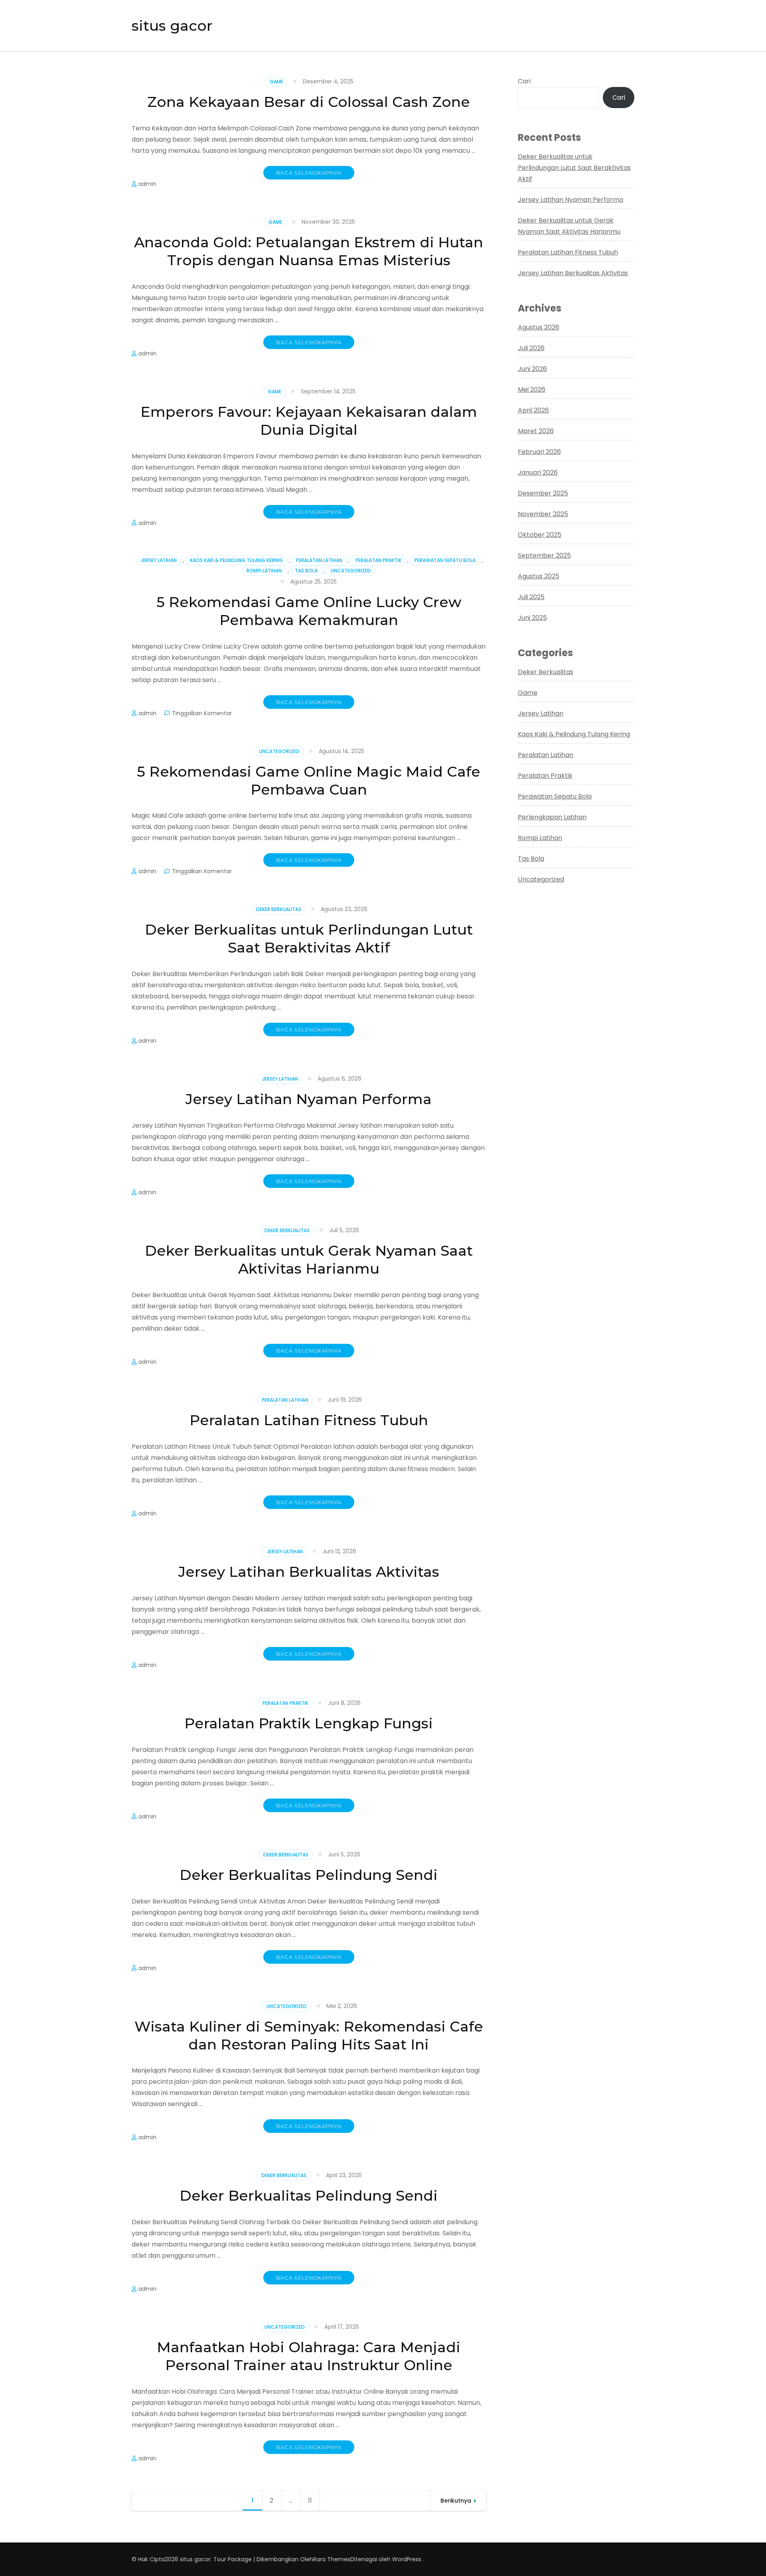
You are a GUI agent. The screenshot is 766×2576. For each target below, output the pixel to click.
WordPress (407, 2559)
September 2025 (544, 555)
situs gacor (172, 26)
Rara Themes (332, 2559)
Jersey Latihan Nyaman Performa (309, 1099)
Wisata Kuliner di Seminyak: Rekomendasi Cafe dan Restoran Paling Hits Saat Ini (309, 2035)
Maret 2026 (536, 431)
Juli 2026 (531, 348)
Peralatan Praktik (378, 560)
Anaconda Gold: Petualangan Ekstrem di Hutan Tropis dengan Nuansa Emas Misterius (309, 251)
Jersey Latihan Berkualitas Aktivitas (309, 1572)
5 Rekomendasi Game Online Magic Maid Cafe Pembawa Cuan (309, 780)
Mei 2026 (532, 390)
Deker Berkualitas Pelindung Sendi (309, 1875)
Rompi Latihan (264, 571)
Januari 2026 (538, 472)
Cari (524, 81)
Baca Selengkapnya (309, 173)
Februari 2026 (539, 452)
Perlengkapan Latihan (552, 817)
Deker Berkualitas (279, 909)
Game (276, 82)
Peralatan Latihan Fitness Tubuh (309, 1420)
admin (147, 184)
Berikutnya (456, 2501)
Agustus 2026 (539, 327)
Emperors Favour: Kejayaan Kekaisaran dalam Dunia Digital (309, 421)
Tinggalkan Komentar (202, 713)
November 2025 (543, 514)
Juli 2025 (531, 597)
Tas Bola (306, 571)
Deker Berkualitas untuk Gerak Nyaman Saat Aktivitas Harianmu (309, 1259)
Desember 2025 (543, 493)
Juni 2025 (532, 618)
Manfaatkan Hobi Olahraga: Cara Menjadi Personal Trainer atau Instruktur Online (309, 2356)
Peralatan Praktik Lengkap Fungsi (309, 1723)
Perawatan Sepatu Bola (445, 560)
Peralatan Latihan (319, 560)
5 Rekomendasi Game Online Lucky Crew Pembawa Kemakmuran (309, 611)
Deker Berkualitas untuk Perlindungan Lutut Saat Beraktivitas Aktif (309, 938)
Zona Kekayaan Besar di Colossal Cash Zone (309, 102)
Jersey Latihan (159, 560)
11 (314, 2500)
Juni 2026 (532, 369)
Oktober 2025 (540, 535)
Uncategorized (351, 571)
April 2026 (533, 410)
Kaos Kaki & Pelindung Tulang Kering (236, 560)
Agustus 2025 (539, 576)
